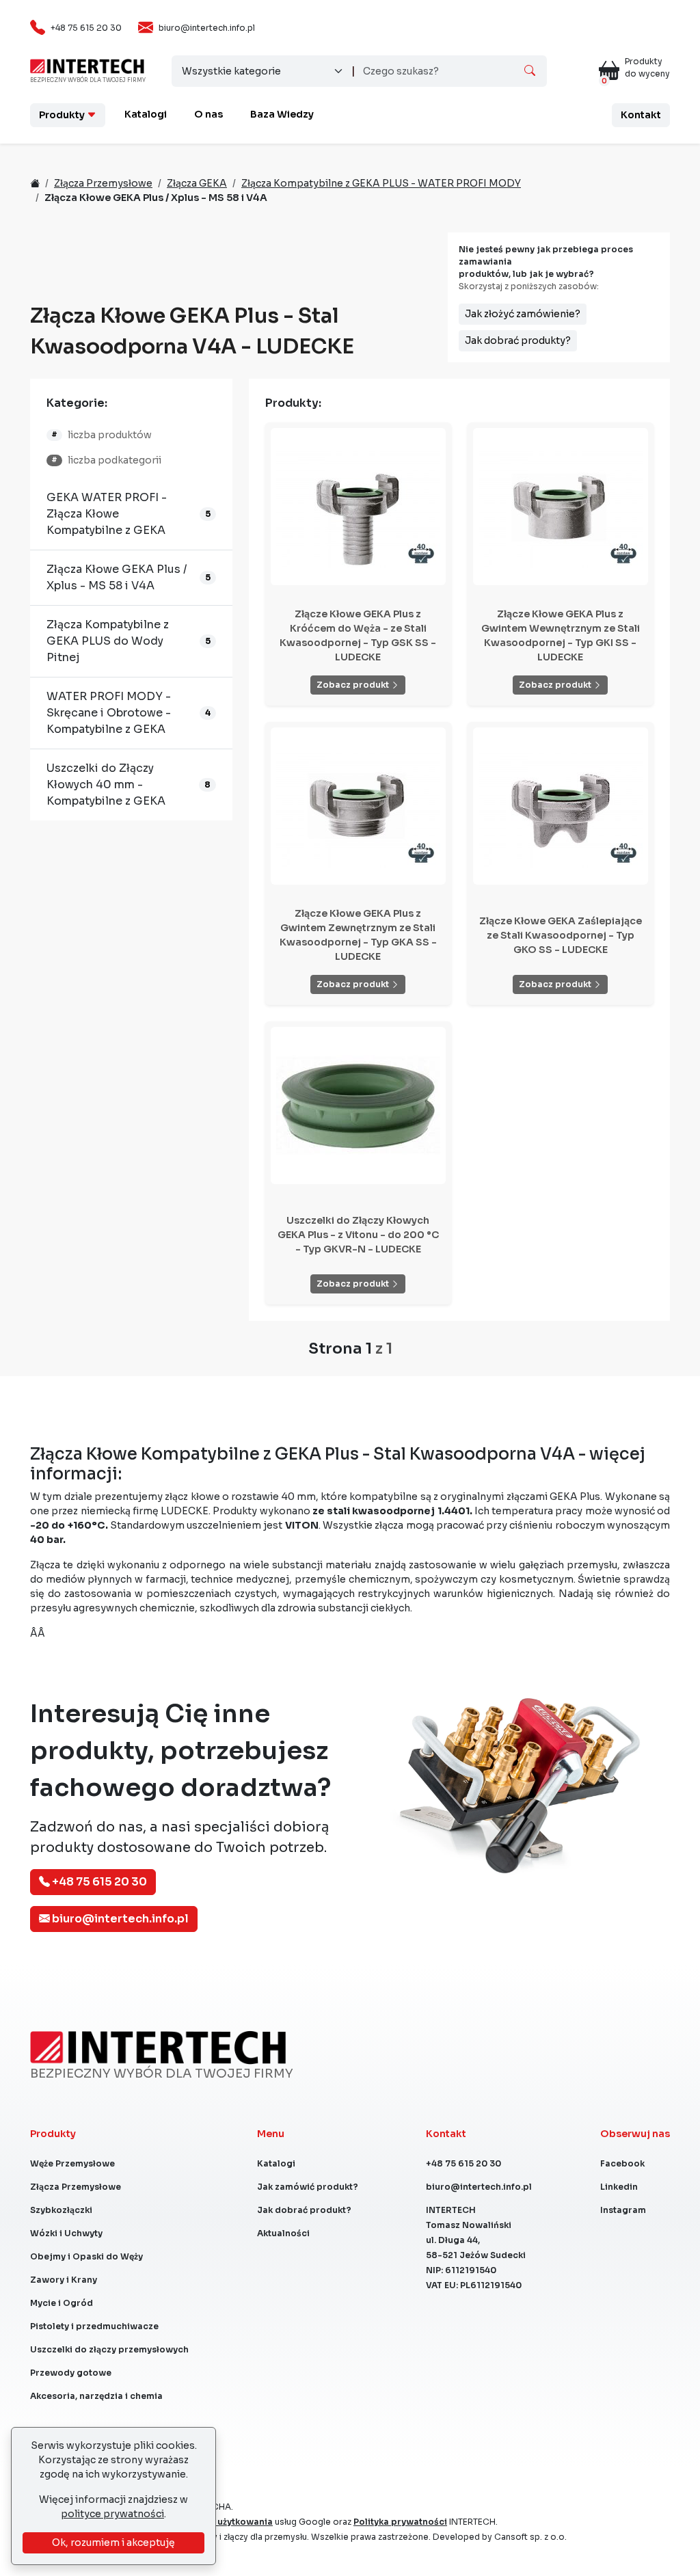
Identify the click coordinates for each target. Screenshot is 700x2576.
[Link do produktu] (358, 507)
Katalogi (146, 114)
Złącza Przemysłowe (103, 183)
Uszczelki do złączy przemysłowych (109, 2349)
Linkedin (619, 2187)
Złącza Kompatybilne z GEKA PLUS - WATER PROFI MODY (381, 183)
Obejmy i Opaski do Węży (86, 2256)
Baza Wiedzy (282, 114)
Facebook (622, 2163)
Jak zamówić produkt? (308, 2187)
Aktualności (283, 2233)
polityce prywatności (112, 2514)
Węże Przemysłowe (72, 2163)
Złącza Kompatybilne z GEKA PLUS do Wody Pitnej (108, 641)
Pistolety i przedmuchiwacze (94, 2326)
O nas (208, 114)
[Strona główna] (87, 65)
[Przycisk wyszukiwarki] (530, 71)
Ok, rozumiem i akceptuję (113, 2543)
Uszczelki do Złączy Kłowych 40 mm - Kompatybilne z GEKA (106, 784)
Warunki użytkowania (226, 2522)
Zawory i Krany (64, 2280)
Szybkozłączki (61, 2210)
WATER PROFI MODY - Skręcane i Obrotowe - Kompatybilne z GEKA (109, 713)
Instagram (623, 2210)
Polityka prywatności (400, 2522)
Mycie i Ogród (62, 2303)
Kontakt (641, 115)
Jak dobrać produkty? (518, 340)
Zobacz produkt (354, 685)
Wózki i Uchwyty (66, 2233)
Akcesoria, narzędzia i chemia (96, 2396)
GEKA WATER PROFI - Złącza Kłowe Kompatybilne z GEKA (107, 514)
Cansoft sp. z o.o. (530, 2537)
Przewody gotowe (71, 2373)
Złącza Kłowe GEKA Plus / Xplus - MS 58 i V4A (117, 577)
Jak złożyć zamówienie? (523, 314)
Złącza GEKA (197, 183)
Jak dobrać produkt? (304, 2210)
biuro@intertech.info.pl (207, 28)
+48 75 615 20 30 (86, 28)
